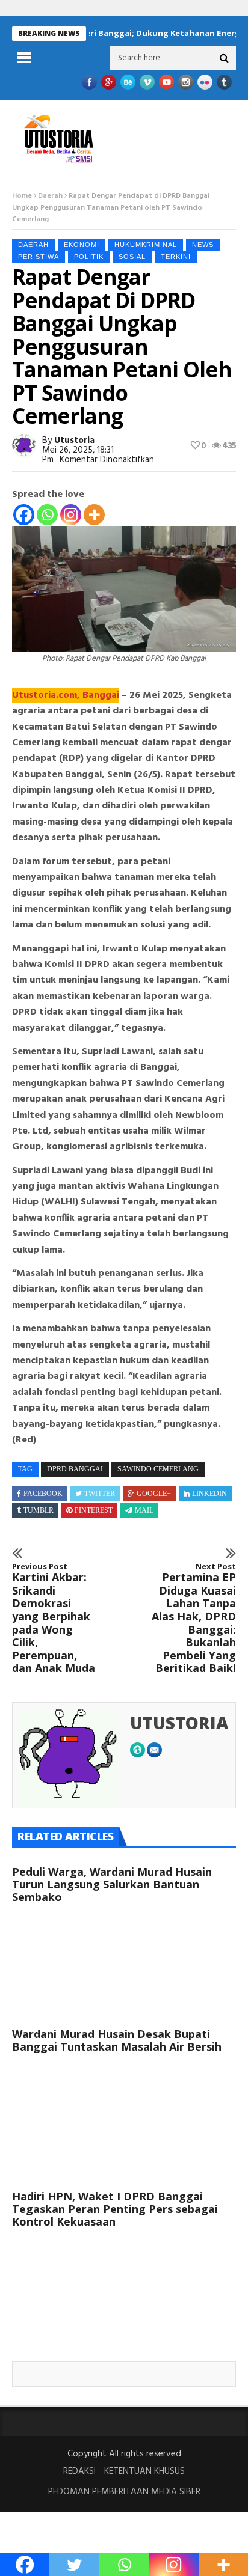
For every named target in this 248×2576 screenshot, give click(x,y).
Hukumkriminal (146, 245)
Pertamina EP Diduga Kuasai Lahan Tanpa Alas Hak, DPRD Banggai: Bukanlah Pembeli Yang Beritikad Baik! (194, 1619)
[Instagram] (71, 515)
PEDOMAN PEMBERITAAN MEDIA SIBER (124, 2492)
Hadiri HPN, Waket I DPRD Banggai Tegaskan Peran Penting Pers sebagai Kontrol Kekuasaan (115, 2209)
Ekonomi (82, 245)
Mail (144, 1510)
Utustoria (74, 441)
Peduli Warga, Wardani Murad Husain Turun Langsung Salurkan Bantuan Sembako (112, 1884)
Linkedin (209, 1494)
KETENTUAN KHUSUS (144, 2471)
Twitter (100, 1494)
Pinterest (94, 1510)
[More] (94, 515)
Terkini (176, 257)
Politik (89, 257)
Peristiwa (39, 257)
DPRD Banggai (75, 1469)
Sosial (132, 257)
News (203, 245)
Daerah (50, 196)
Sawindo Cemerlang (158, 1469)
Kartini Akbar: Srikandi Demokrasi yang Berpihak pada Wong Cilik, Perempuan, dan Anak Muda (54, 1619)
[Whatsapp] (47, 515)
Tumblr (39, 1510)
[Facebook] (24, 515)
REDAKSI (79, 2471)
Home (22, 196)
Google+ (154, 1494)
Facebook (43, 1494)
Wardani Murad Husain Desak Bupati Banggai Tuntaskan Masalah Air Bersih (117, 2040)
